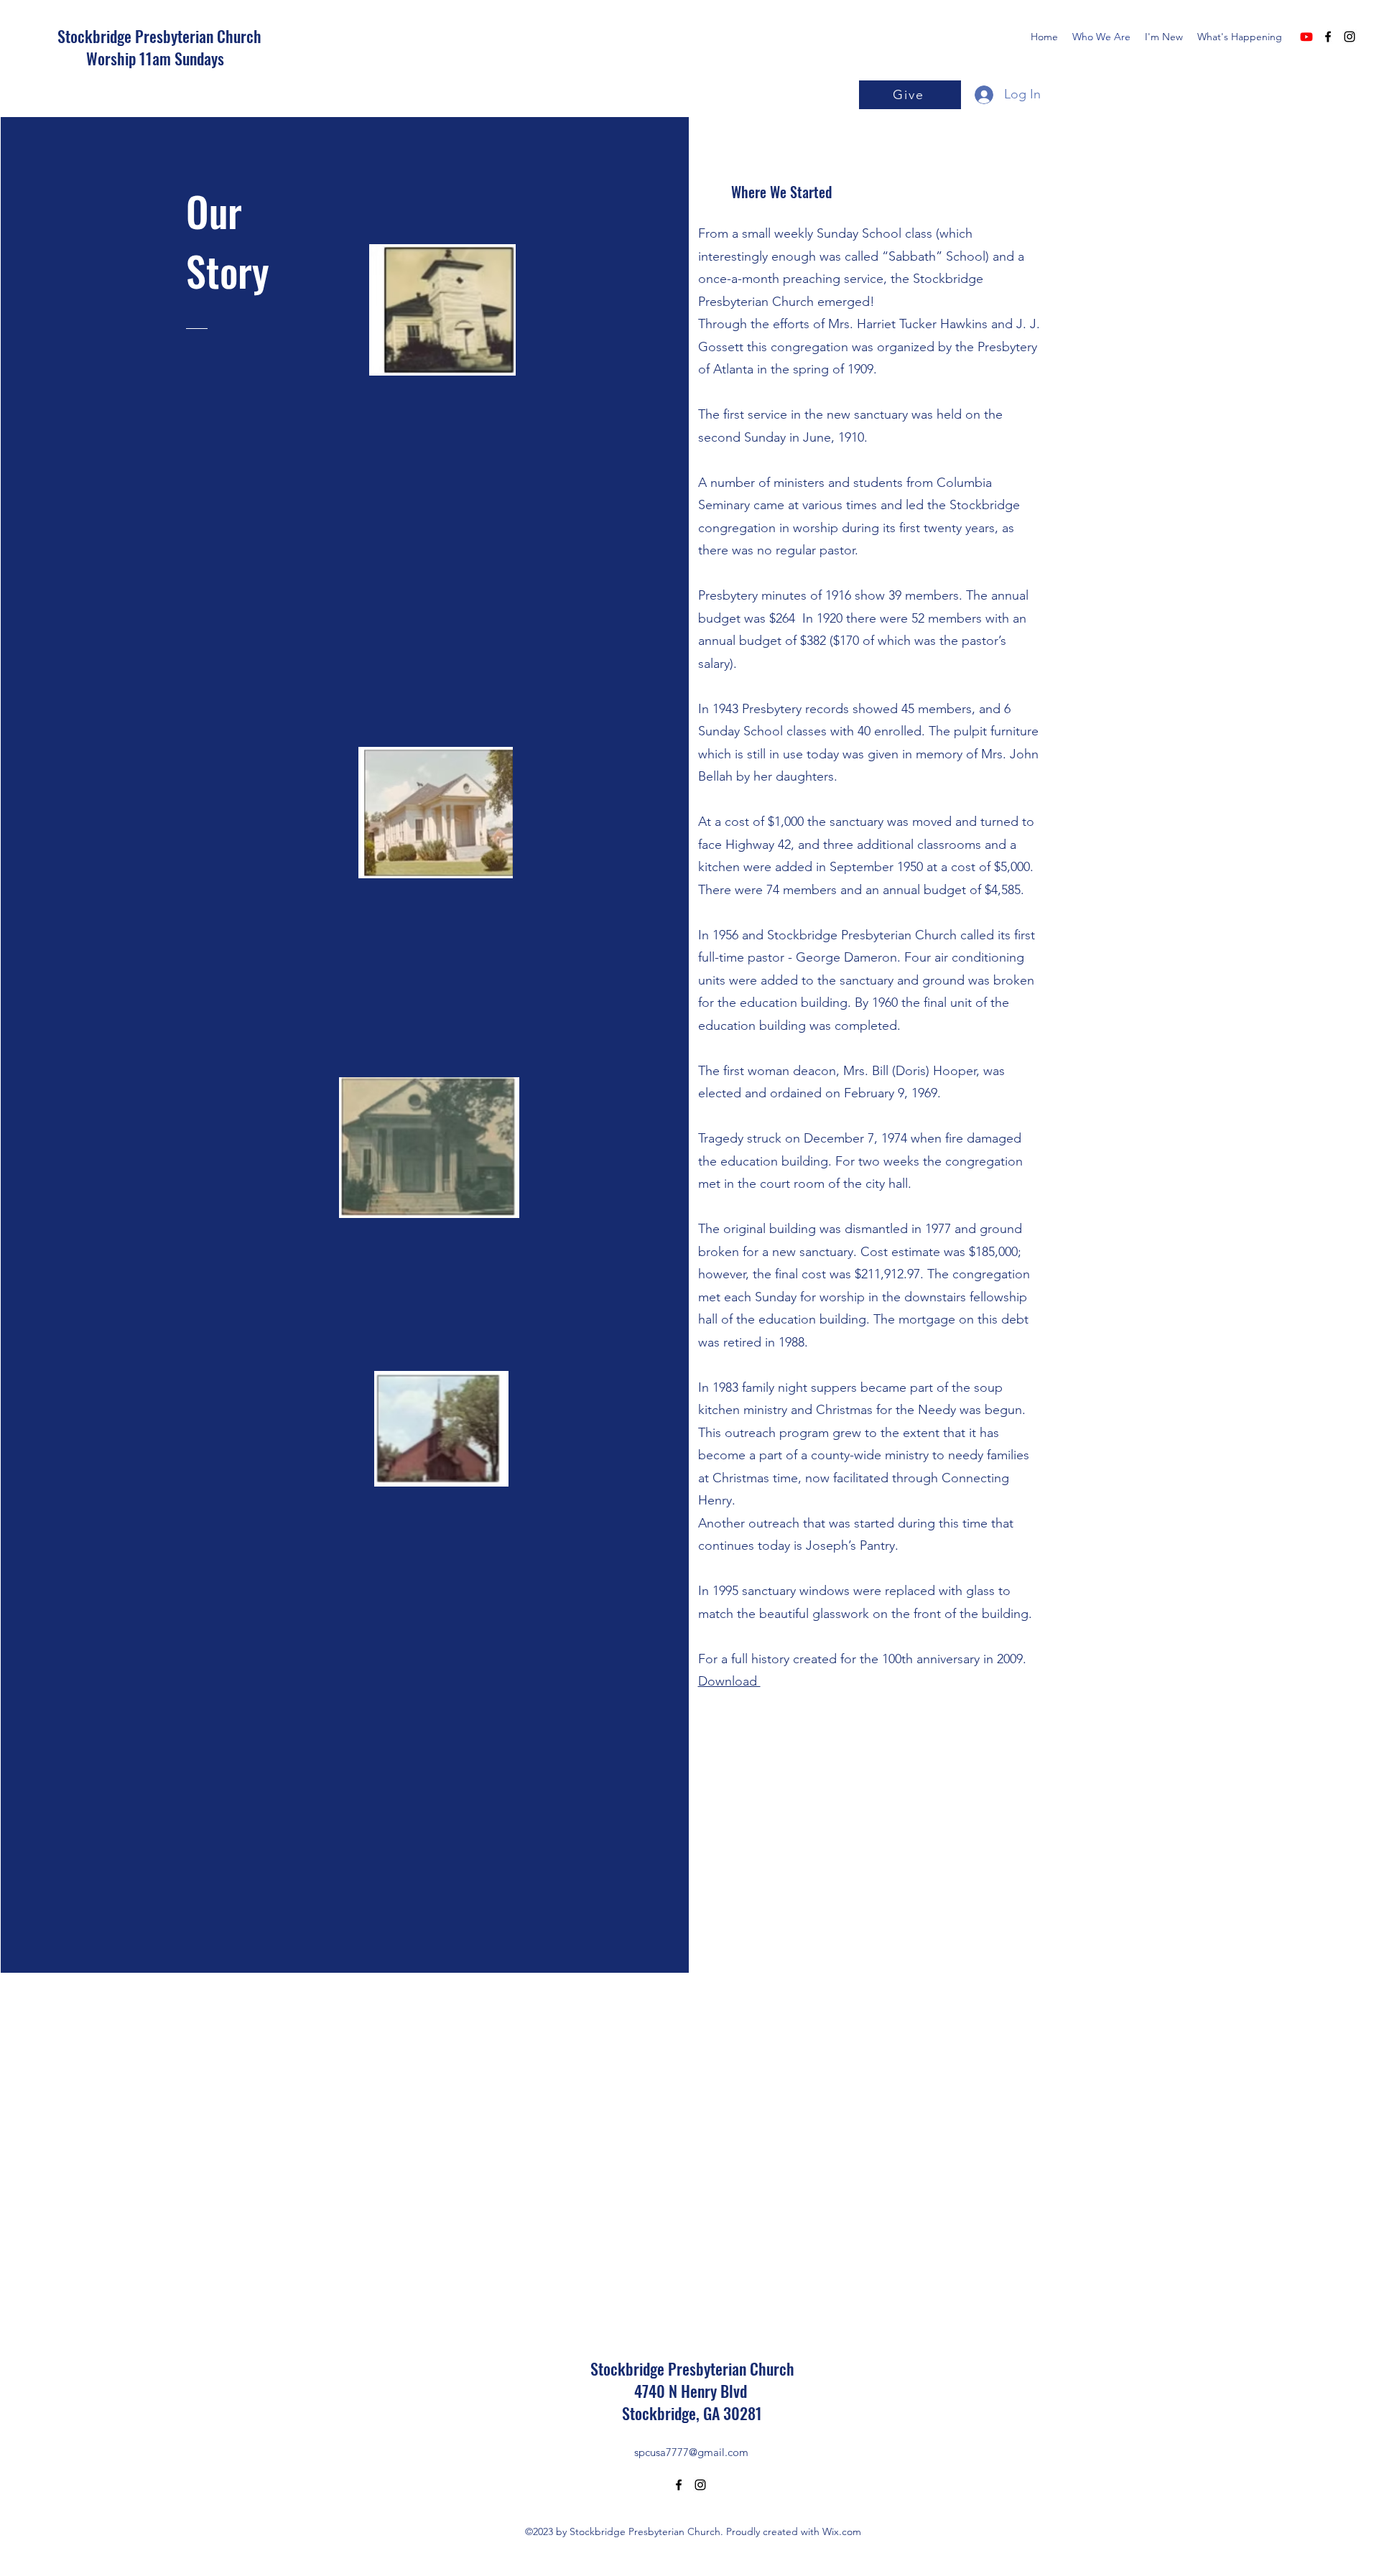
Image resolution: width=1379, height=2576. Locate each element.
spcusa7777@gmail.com (691, 2452)
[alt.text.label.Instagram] (1350, 37)
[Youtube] (1306, 37)
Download (729, 1681)
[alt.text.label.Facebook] (1328, 37)
